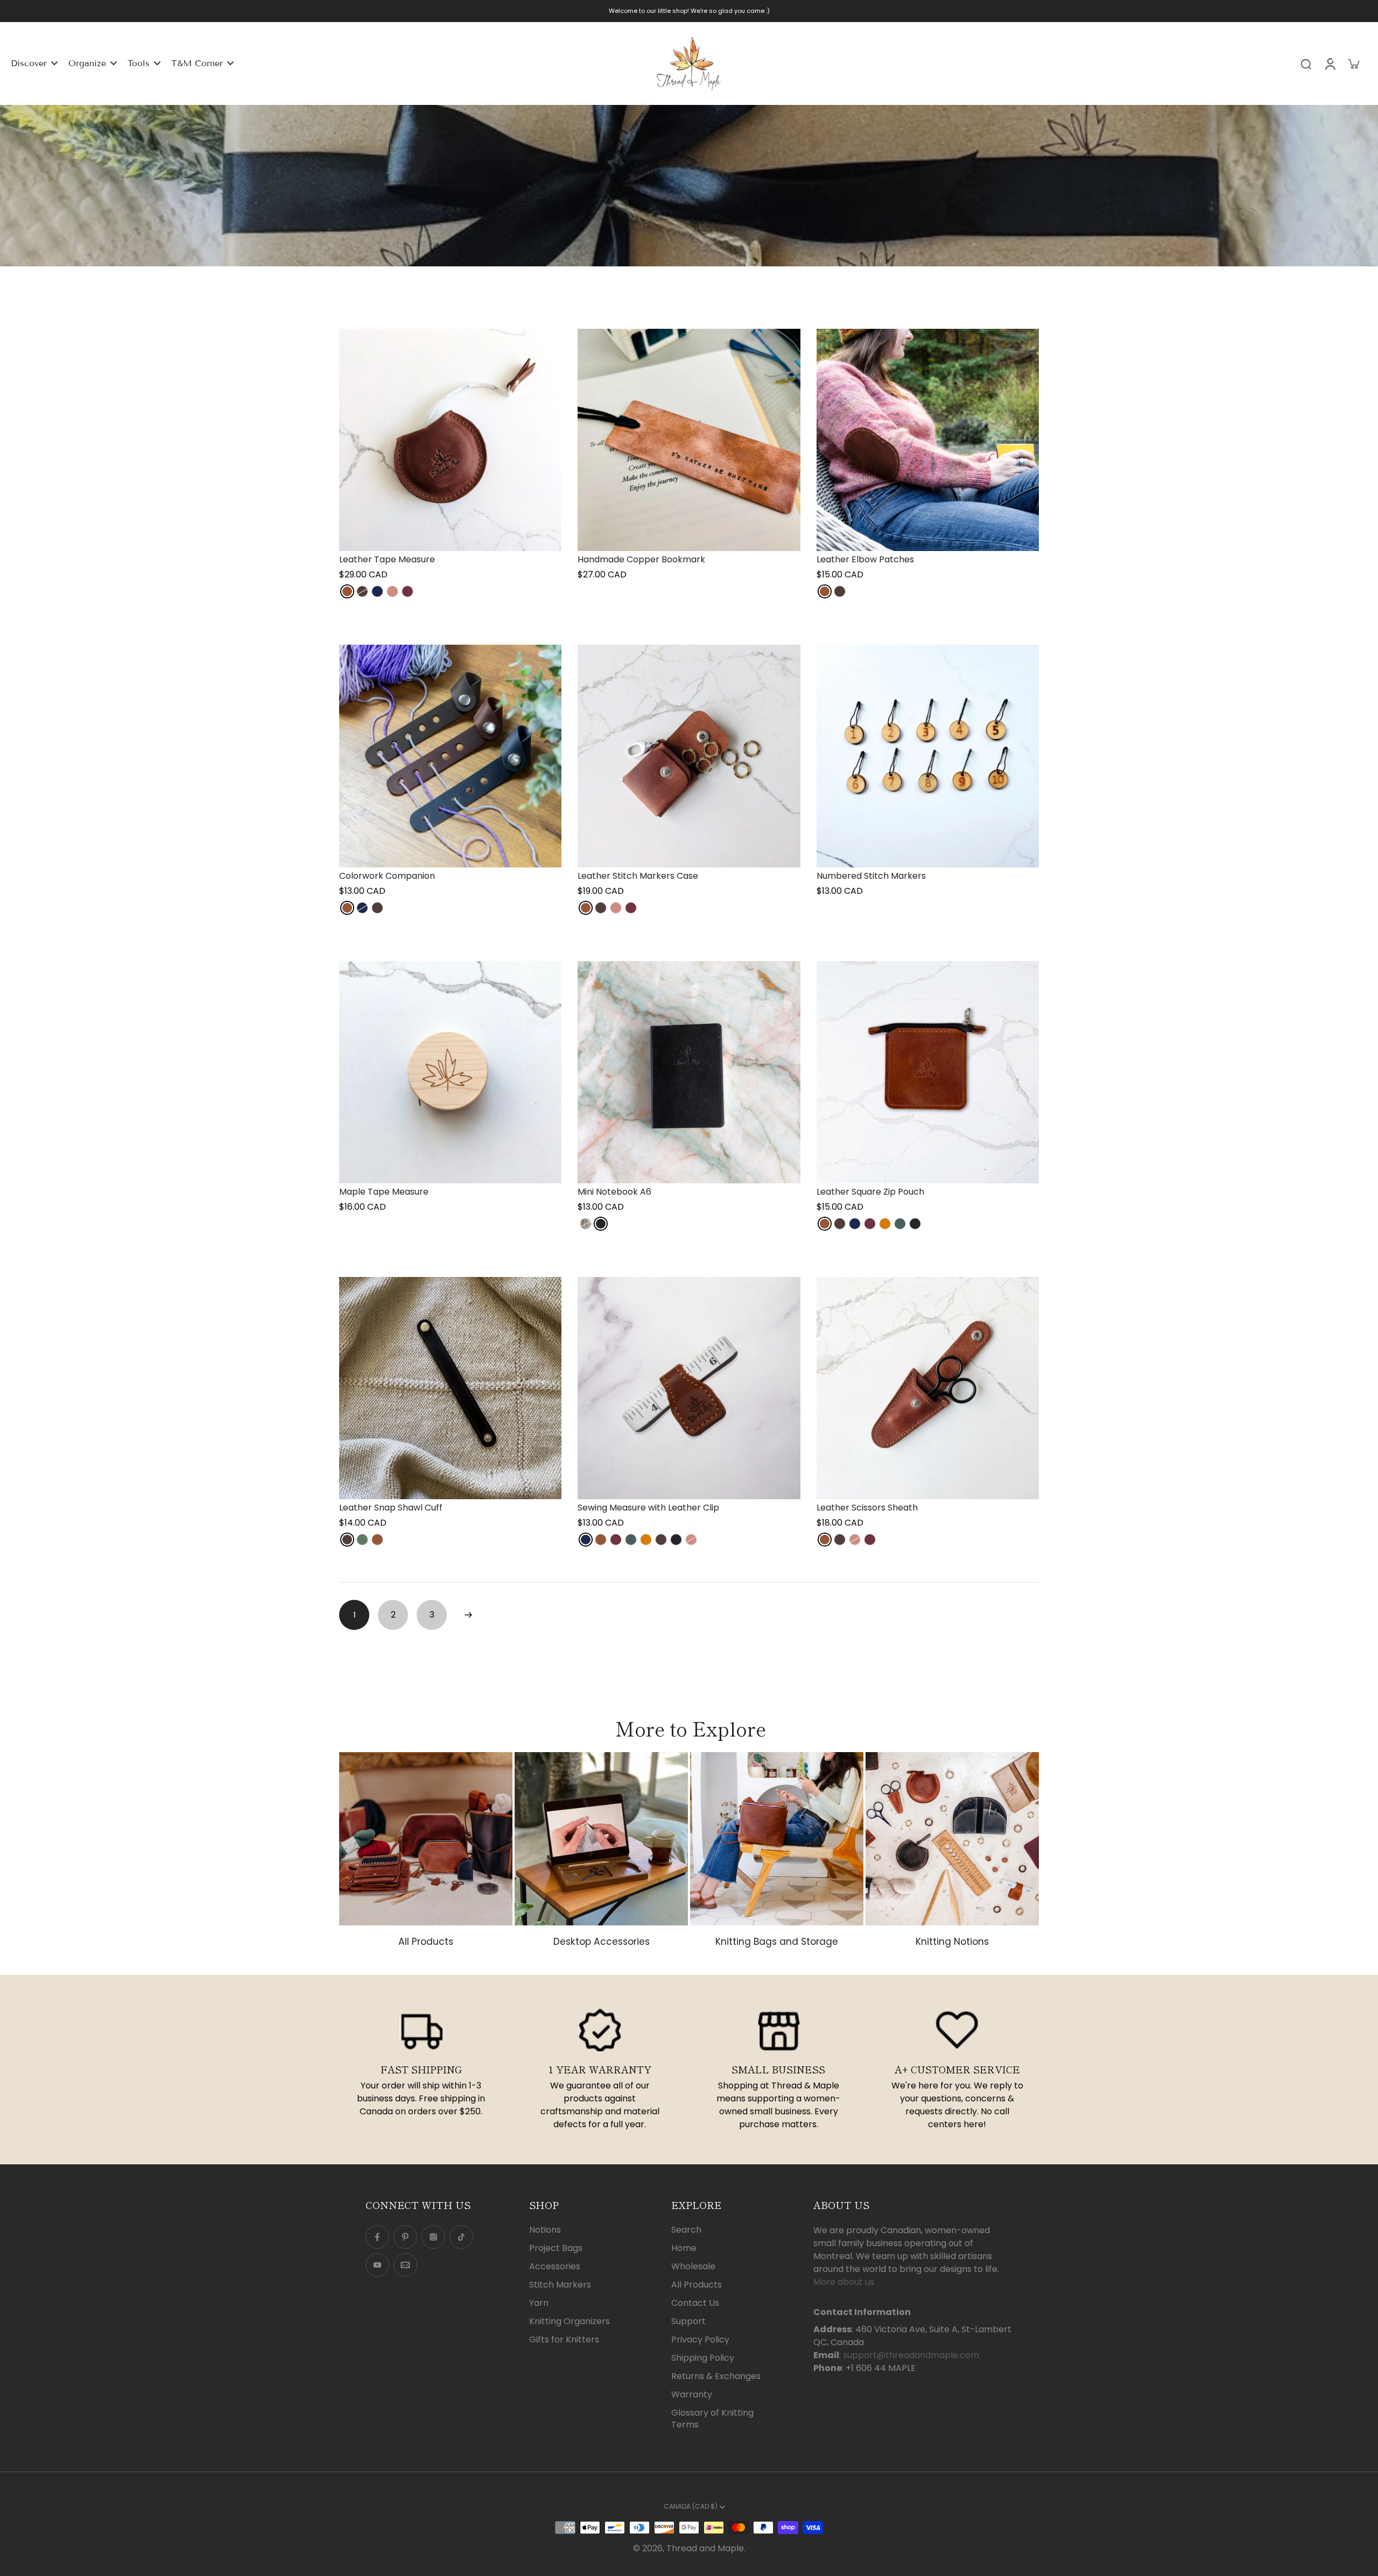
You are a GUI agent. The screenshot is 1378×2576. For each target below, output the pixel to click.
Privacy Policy (700, 2340)
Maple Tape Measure (384, 1192)
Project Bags (556, 2248)
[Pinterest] (405, 2237)
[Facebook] (377, 2237)
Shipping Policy (703, 2358)
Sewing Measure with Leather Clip (648, 1508)
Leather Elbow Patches (865, 559)
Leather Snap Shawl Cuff (391, 1508)
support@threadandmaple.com (911, 2355)
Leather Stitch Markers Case (638, 876)
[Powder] (586, 1224)
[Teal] (900, 1224)
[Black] (601, 1224)
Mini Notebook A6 (614, 1192)
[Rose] (392, 591)
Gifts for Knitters (564, 2340)
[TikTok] (461, 2237)
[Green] (362, 1540)
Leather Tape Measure (387, 559)
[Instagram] (433, 2237)
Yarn (539, 2303)
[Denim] (377, 591)
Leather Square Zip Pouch (870, 1192)
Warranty (692, 2395)
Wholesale (693, 2267)
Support (688, 2321)
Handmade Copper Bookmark (641, 559)
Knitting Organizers (570, 2321)
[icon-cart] (1353, 63)
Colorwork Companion (387, 876)
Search (686, 2230)
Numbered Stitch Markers (871, 876)
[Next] (468, 1615)
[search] (1306, 63)
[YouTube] (377, 2265)
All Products (697, 2285)
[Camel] (885, 1224)
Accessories (555, 2267)
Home (684, 2248)
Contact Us (695, 2303)
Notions (545, 2230)
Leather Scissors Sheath (867, 1508)
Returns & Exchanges (716, 2376)
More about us (844, 2282)
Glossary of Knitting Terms (712, 2419)
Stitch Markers (560, 2285)
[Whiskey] (347, 591)
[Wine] (407, 591)
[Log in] (1330, 63)
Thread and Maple (705, 2548)
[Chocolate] (362, 591)
